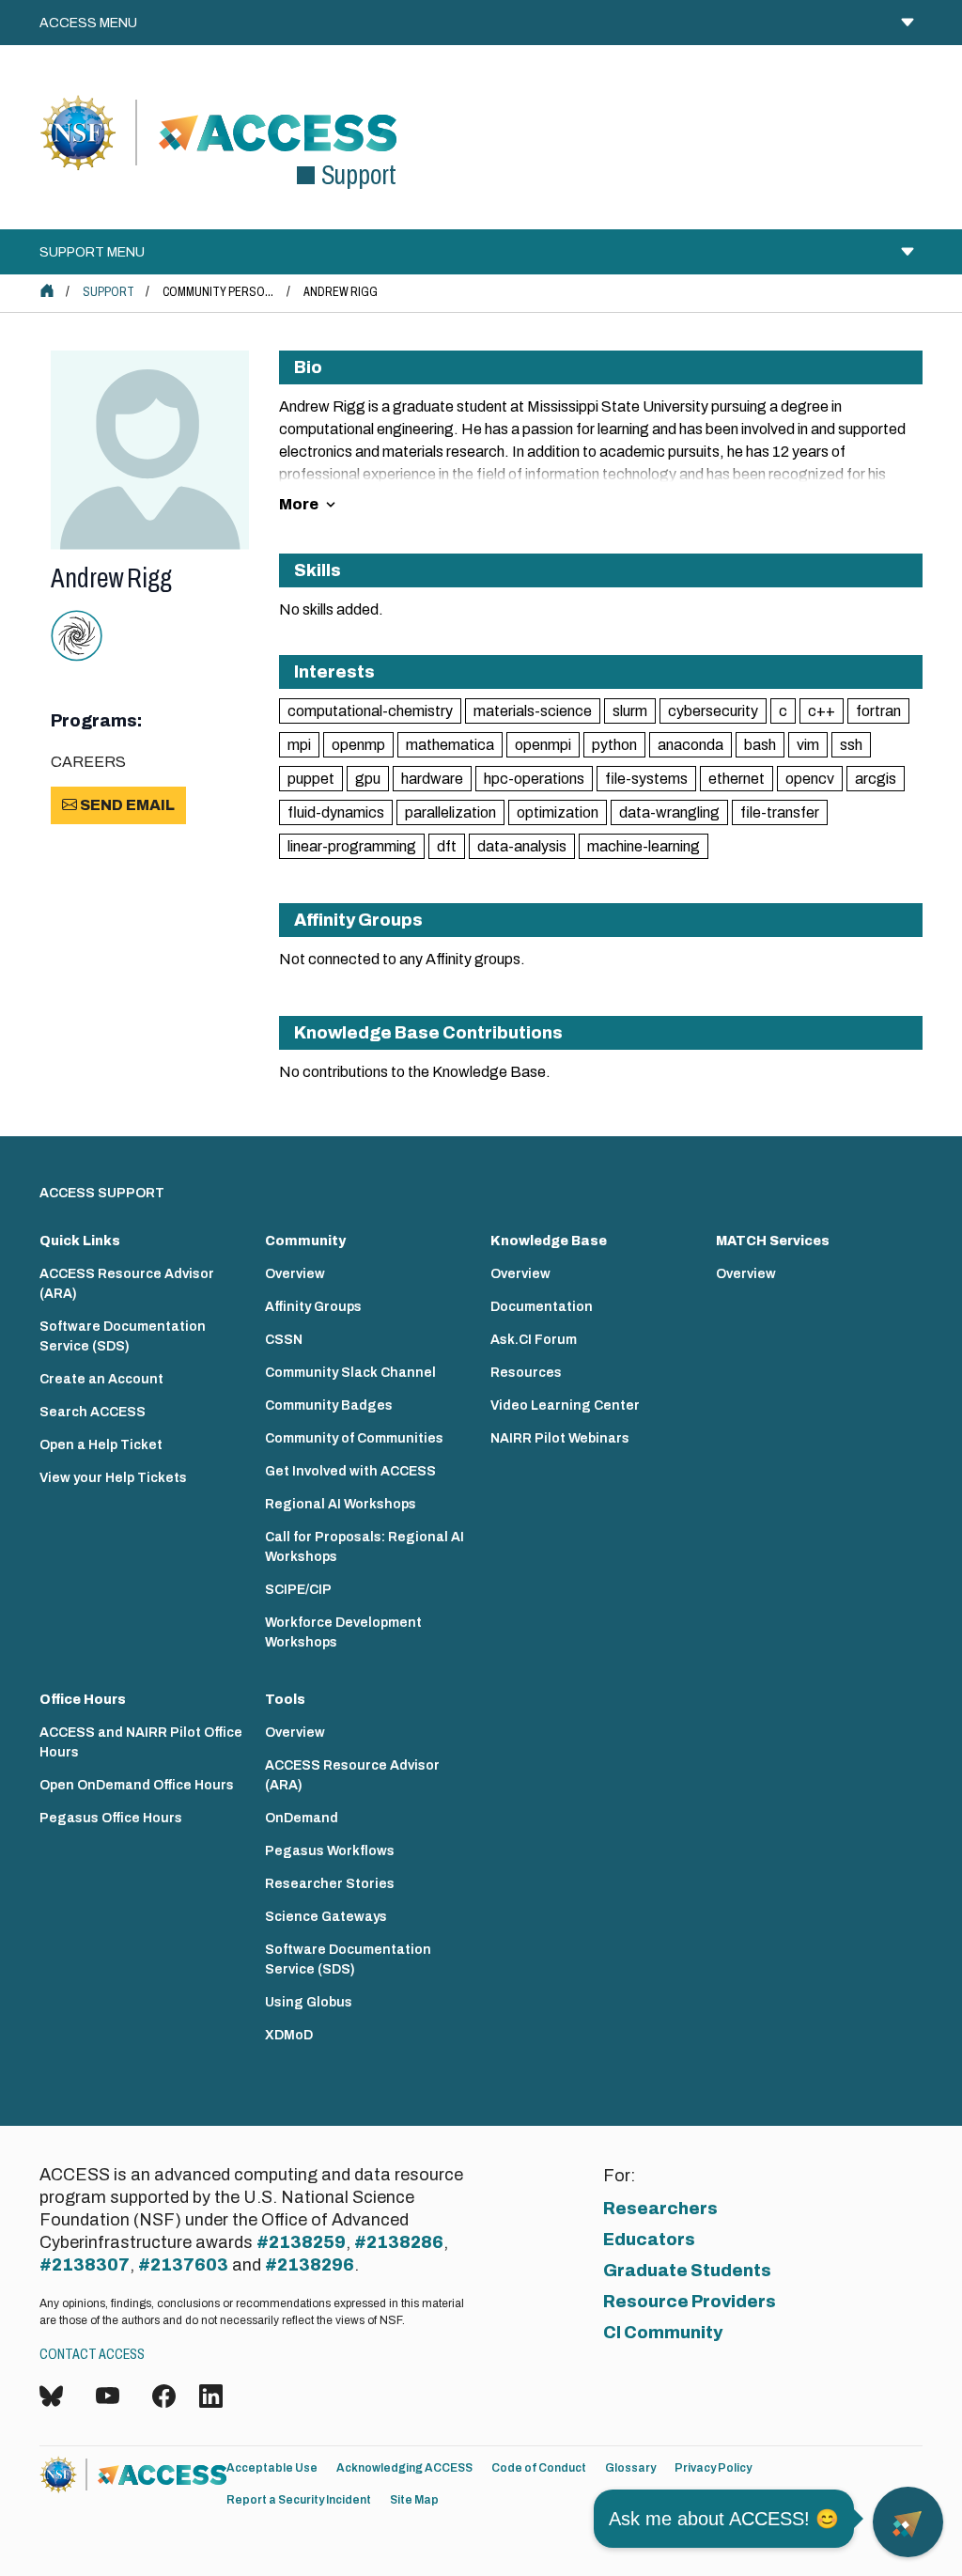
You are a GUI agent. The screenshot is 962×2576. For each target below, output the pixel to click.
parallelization (450, 812)
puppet (311, 779)
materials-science (533, 711)
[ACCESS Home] (47, 290)
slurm (630, 711)
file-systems (646, 779)
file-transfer (780, 812)
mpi (299, 745)
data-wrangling (669, 812)
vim (808, 745)
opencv (810, 779)
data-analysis (522, 846)
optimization (558, 812)
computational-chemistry (370, 711)
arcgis (876, 779)
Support (109, 292)
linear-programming (352, 846)
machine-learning (644, 846)
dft (447, 846)
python (614, 745)
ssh (851, 745)
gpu (368, 779)
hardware (432, 779)
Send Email (126, 805)
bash (760, 745)
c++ (822, 711)
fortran (878, 711)
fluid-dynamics (336, 812)
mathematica (450, 745)
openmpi (543, 745)
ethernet (737, 779)
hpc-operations (534, 779)
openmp (358, 745)
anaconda (690, 745)
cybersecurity (713, 711)
